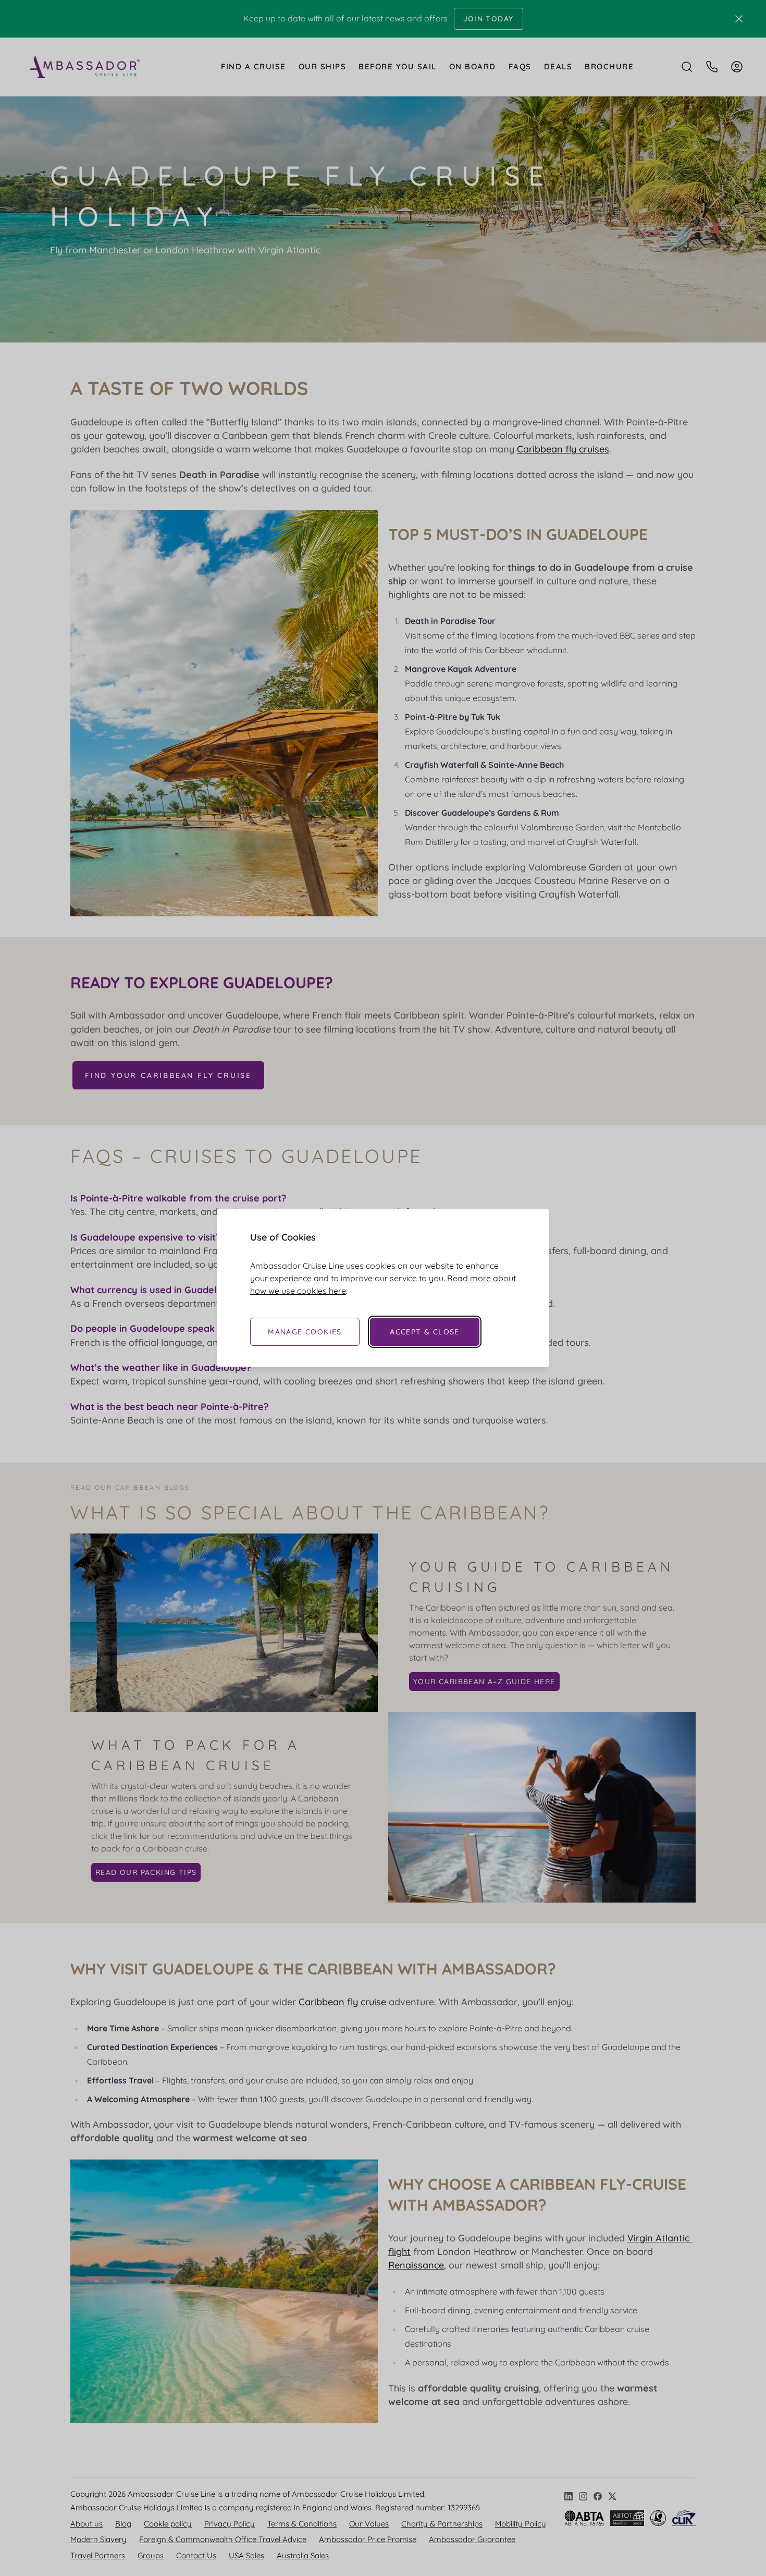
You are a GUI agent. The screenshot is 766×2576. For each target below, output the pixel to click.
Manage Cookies (305, 1332)
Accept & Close (425, 1332)
